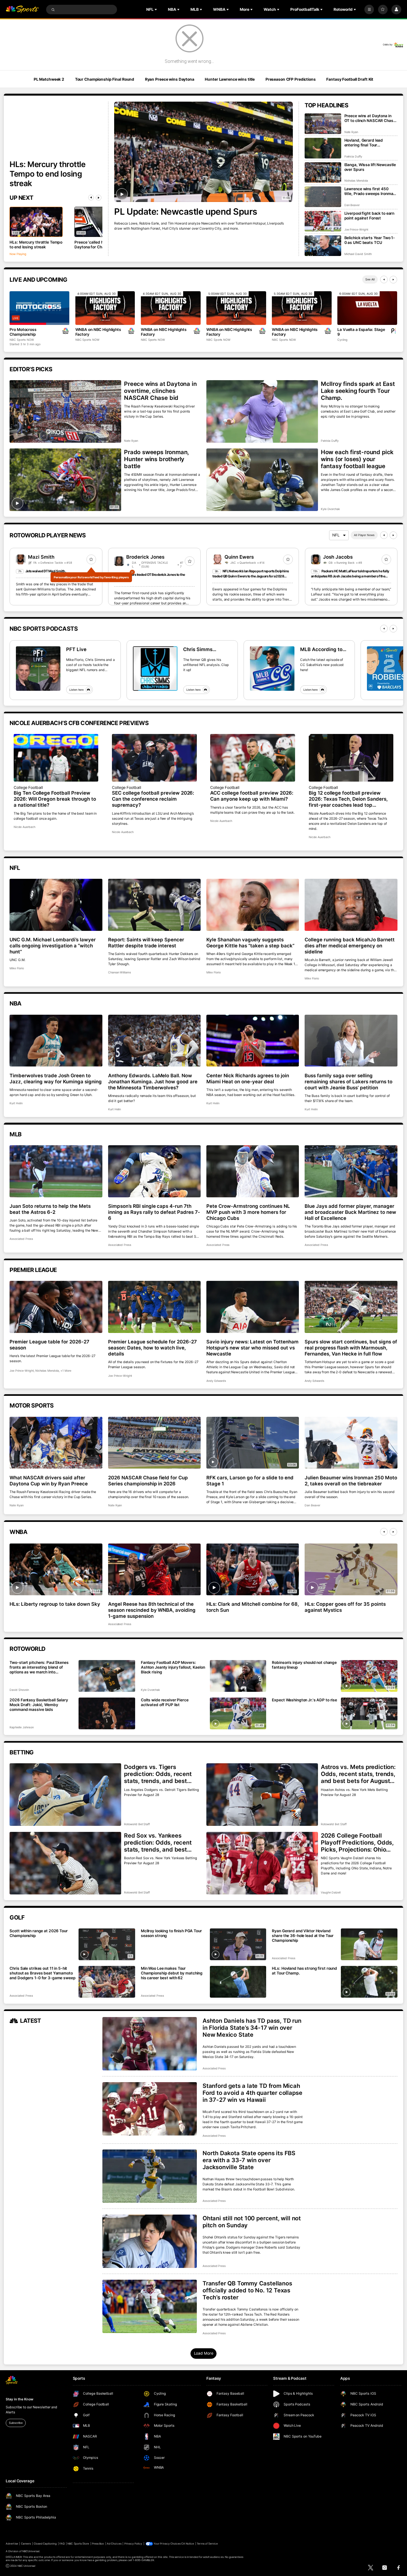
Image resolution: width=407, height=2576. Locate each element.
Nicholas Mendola (356, 181)
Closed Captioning (45, 2544)
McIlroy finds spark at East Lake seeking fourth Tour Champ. (358, 391)
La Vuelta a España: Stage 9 (361, 332)
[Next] (99, 198)
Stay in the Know (19, 2399)
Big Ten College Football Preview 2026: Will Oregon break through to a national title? (55, 799)
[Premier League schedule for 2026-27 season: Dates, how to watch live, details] (154, 1307)
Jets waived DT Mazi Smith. (46, 571)
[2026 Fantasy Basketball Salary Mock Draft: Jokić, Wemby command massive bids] (107, 1713)
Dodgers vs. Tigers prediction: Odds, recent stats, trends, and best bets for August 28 (158, 1774)
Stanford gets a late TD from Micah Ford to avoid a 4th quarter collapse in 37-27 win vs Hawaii (252, 2093)
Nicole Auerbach (24, 827)
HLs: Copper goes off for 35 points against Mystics (345, 1607)
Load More (204, 2353)
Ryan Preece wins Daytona (170, 79)
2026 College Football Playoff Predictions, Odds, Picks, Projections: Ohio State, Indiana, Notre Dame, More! (359, 1842)
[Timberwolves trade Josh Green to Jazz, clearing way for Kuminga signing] (56, 1041)
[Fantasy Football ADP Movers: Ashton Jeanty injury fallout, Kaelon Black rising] (238, 1676)
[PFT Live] (38, 669)
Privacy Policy (133, 2544)
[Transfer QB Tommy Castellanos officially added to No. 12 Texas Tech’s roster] (150, 2306)
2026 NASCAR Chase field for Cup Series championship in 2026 (148, 1481)
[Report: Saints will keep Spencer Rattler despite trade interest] (154, 905)
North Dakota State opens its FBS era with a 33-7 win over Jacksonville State (249, 2160)
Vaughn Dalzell (331, 1892)
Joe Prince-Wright (356, 229)
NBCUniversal (31, 2551)
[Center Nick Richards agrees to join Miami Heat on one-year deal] (253, 1041)
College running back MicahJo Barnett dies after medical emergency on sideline (349, 946)
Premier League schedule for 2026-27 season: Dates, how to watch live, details (152, 1348)
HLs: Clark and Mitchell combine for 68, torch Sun (252, 1607)
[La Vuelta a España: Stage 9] (367, 308)
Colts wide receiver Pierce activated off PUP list (165, 1702)
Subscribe (16, 2423)
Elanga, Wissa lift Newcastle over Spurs (370, 167)
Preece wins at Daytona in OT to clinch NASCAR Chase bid (370, 118)
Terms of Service (207, 2544)
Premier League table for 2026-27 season (49, 1345)
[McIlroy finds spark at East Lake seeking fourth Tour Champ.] (262, 411)
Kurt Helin (16, 1103)
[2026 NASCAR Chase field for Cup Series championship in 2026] (154, 1443)
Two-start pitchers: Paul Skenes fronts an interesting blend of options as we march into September (39, 1667)
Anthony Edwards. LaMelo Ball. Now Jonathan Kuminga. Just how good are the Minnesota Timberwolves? (153, 1082)
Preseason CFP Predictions (291, 79)
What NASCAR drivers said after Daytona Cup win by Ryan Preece (49, 1481)
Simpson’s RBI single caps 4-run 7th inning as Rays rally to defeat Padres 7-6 (154, 1212)
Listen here (76, 690)
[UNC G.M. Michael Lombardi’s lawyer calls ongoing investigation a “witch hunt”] (56, 905)
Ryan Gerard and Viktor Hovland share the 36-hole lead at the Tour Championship (303, 1936)
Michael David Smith (358, 254)
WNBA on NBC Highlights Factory (98, 332)
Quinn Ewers (239, 557)
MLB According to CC (321, 649)
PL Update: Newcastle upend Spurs (186, 212)
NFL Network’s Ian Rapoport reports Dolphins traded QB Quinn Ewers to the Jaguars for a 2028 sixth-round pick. (251, 576)
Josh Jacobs (338, 557)
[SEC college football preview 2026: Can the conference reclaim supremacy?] (154, 758)
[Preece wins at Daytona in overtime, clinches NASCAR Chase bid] (65, 411)
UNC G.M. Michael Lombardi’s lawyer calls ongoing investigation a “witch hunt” (52, 946)
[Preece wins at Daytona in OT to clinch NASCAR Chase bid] (323, 124)
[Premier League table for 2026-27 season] (56, 1307)
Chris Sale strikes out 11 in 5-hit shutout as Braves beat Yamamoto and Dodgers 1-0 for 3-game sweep (42, 1973)
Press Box (98, 2544)
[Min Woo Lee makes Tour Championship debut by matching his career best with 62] (238, 1982)
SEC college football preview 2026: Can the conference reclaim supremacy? (153, 799)
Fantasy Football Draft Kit (350, 79)
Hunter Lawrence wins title (230, 79)
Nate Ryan (351, 132)
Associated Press (21, 1239)
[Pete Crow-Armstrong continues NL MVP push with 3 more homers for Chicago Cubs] (253, 1171)
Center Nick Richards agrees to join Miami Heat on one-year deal (248, 1079)
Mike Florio (17, 968)
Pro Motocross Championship (23, 332)
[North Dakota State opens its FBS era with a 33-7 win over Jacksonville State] (150, 2176)
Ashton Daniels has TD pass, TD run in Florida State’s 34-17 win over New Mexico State (252, 2028)
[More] (369, 10)
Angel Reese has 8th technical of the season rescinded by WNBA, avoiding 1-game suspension (152, 1610)
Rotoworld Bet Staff (137, 1824)
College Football (28, 787)
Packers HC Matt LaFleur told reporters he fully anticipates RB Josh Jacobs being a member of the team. (350, 576)
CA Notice (188, 2544)
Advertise (12, 2544)
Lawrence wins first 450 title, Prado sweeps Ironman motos (370, 191)
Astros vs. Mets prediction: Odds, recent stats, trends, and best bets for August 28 (358, 1774)
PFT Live (76, 649)
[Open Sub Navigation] (156, 10)
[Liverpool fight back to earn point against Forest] (323, 221)
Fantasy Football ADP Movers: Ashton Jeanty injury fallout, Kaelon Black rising (173, 1667)
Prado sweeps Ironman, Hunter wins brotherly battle (156, 459)
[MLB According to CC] (272, 669)
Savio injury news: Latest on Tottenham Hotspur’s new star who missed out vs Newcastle (252, 1348)
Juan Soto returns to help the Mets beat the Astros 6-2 (50, 1209)
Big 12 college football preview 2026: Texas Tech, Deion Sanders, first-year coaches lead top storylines (348, 799)
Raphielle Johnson (21, 1727)
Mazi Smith (41, 557)
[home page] (22, 10)
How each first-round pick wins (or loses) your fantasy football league (357, 459)
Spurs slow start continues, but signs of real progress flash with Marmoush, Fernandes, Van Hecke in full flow (351, 1348)
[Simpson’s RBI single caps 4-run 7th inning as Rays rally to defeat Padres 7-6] (154, 1171)
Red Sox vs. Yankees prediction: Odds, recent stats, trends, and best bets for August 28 (158, 1842)
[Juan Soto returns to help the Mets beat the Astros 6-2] (56, 1171)
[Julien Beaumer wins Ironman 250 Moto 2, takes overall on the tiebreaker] (351, 1443)
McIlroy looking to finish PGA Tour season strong (171, 1933)
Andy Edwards (216, 1381)
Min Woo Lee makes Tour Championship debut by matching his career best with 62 (172, 1973)
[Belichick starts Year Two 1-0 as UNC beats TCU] (323, 246)
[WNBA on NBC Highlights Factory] (105, 308)
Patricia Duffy (353, 156)
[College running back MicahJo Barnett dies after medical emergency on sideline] (351, 905)
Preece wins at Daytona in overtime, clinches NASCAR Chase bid (160, 391)
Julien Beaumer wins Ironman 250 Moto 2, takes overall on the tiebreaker (351, 1481)
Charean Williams (120, 972)
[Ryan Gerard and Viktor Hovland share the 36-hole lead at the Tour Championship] (369, 1944)
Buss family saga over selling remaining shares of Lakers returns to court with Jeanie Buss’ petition (348, 1082)
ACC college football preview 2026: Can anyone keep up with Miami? (252, 796)
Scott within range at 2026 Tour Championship (38, 1933)
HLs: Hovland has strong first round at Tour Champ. (304, 1971)
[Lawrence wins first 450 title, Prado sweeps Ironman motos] (323, 197)
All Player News (364, 535)
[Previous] (91, 198)
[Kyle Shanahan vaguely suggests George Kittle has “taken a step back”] (253, 905)
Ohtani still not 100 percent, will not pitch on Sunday (252, 2222)
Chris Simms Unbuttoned (198, 649)
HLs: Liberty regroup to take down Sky (55, 1604)
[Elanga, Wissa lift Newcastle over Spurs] (323, 173)
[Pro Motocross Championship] (39, 308)
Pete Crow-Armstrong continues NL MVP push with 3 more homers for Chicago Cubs (248, 1212)
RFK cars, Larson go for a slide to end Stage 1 (250, 1481)
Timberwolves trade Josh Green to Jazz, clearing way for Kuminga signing (55, 1079)
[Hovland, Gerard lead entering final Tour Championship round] (323, 148)
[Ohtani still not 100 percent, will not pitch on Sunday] (150, 2241)
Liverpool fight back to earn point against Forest (369, 216)
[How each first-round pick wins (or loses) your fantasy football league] (262, 480)
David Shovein (19, 1690)
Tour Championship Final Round (105, 79)
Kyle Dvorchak (330, 509)
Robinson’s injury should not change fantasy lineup (304, 1665)
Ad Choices (114, 2544)
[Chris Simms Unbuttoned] (155, 669)
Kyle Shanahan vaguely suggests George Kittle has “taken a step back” (250, 943)
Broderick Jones (145, 557)
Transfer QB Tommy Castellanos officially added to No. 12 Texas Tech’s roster (247, 2290)
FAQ (62, 2544)
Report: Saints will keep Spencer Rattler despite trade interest (146, 943)
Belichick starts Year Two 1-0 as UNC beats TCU (370, 240)
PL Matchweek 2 (49, 79)
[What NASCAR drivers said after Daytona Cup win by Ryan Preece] (56, 1443)
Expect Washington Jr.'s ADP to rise (304, 1700)
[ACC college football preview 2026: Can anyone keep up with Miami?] (253, 758)
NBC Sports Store (78, 2544)
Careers (26, 2544)
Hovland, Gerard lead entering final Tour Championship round (364, 143)
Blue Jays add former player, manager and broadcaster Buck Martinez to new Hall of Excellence (350, 1212)
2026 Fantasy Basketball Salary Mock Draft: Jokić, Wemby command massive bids (39, 1705)
